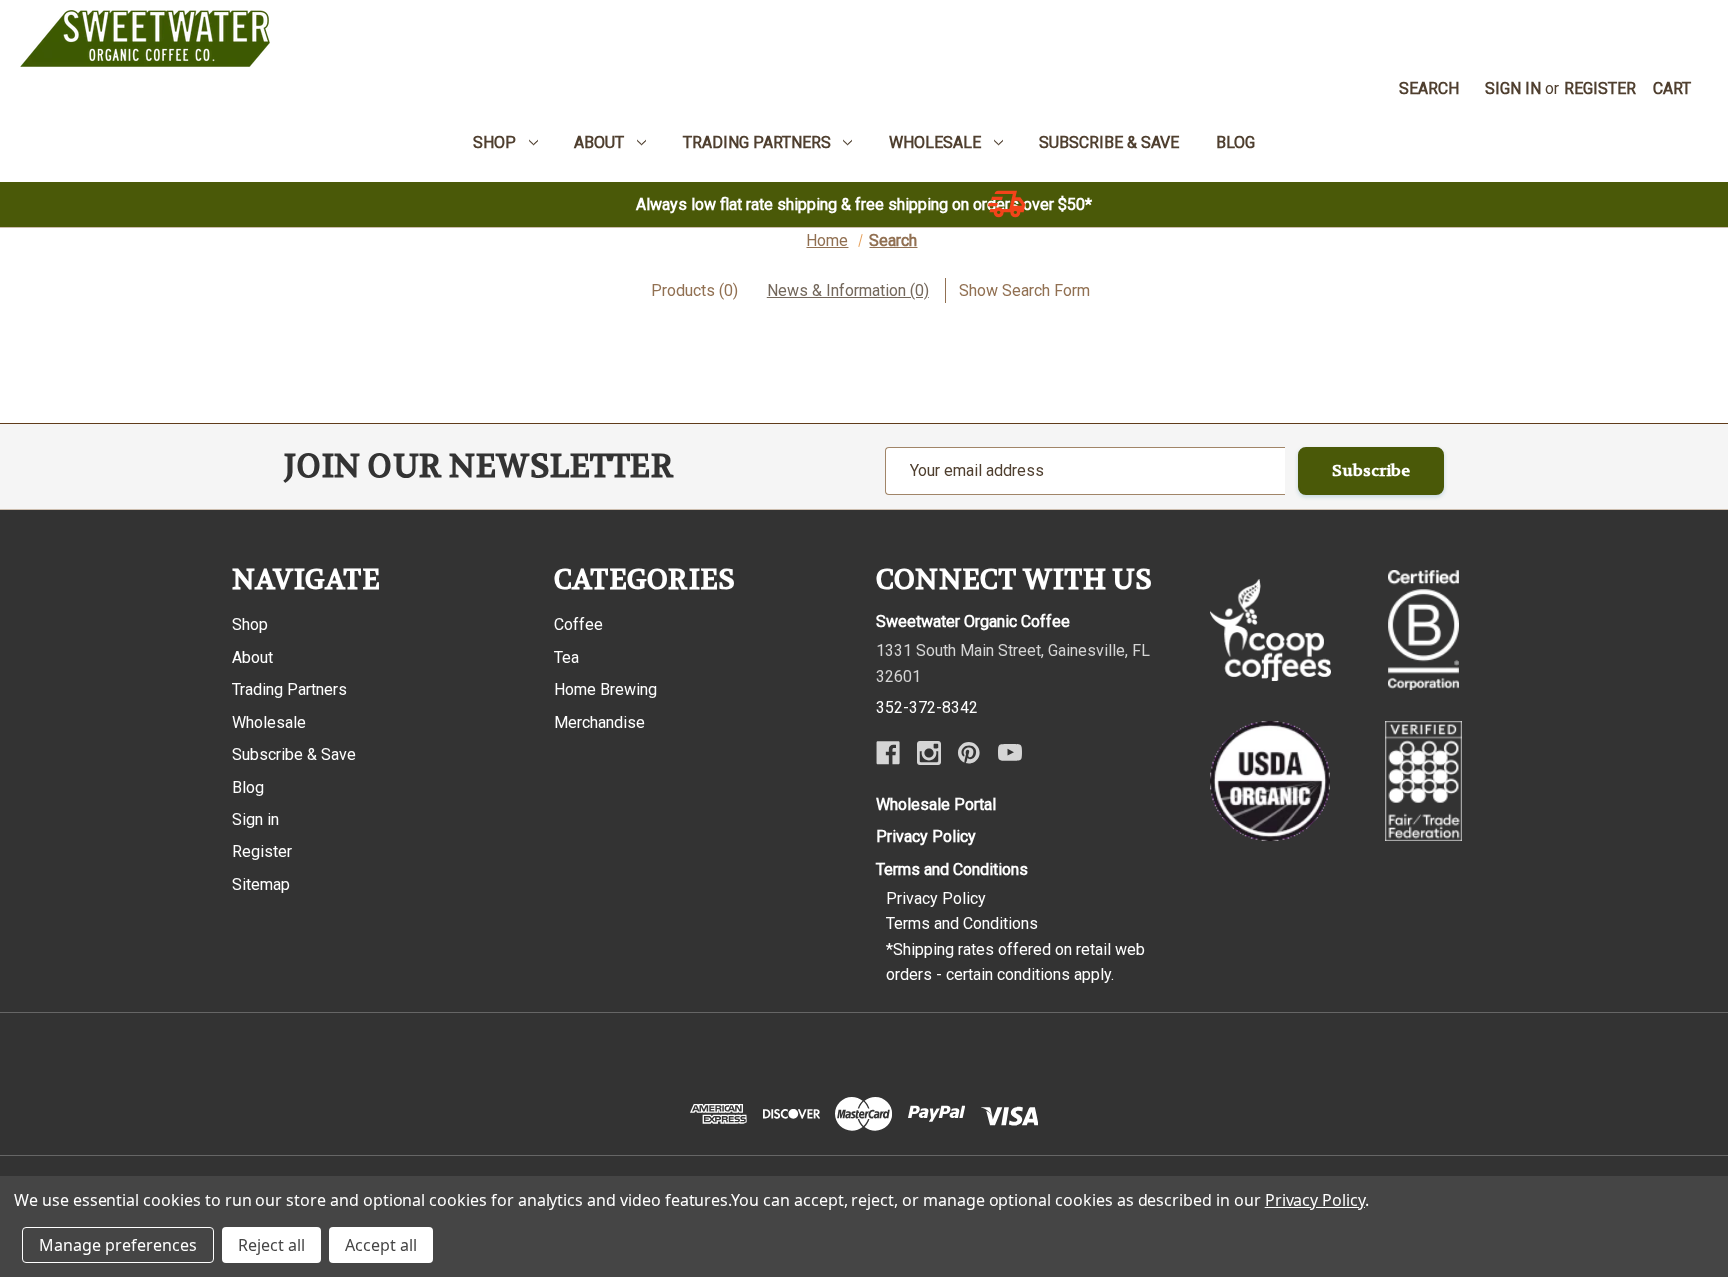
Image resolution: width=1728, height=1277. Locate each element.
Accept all (381, 1245)
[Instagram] (929, 753)
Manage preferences (118, 1245)
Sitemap (261, 884)
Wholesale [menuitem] (935, 142)
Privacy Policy (926, 836)
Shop (250, 624)
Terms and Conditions (952, 869)
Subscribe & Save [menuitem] (1109, 142)
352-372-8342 (927, 707)
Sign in (1513, 88)
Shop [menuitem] (494, 142)
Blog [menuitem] (1235, 142)
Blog (248, 787)
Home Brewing (605, 689)
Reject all (271, 1245)
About (252, 657)
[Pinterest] (969, 753)
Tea (566, 657)
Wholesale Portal (936, 804)
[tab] (694, 291)
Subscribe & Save (294, 754)
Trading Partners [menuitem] (757, 142)
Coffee (578, 624)
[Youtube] (1010, 753)
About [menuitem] (599, 142)
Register (1600, 88)
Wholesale (269, 722)
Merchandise (599, 722)
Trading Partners (289, 689)
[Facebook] (888, 753)
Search (1429, 88)
